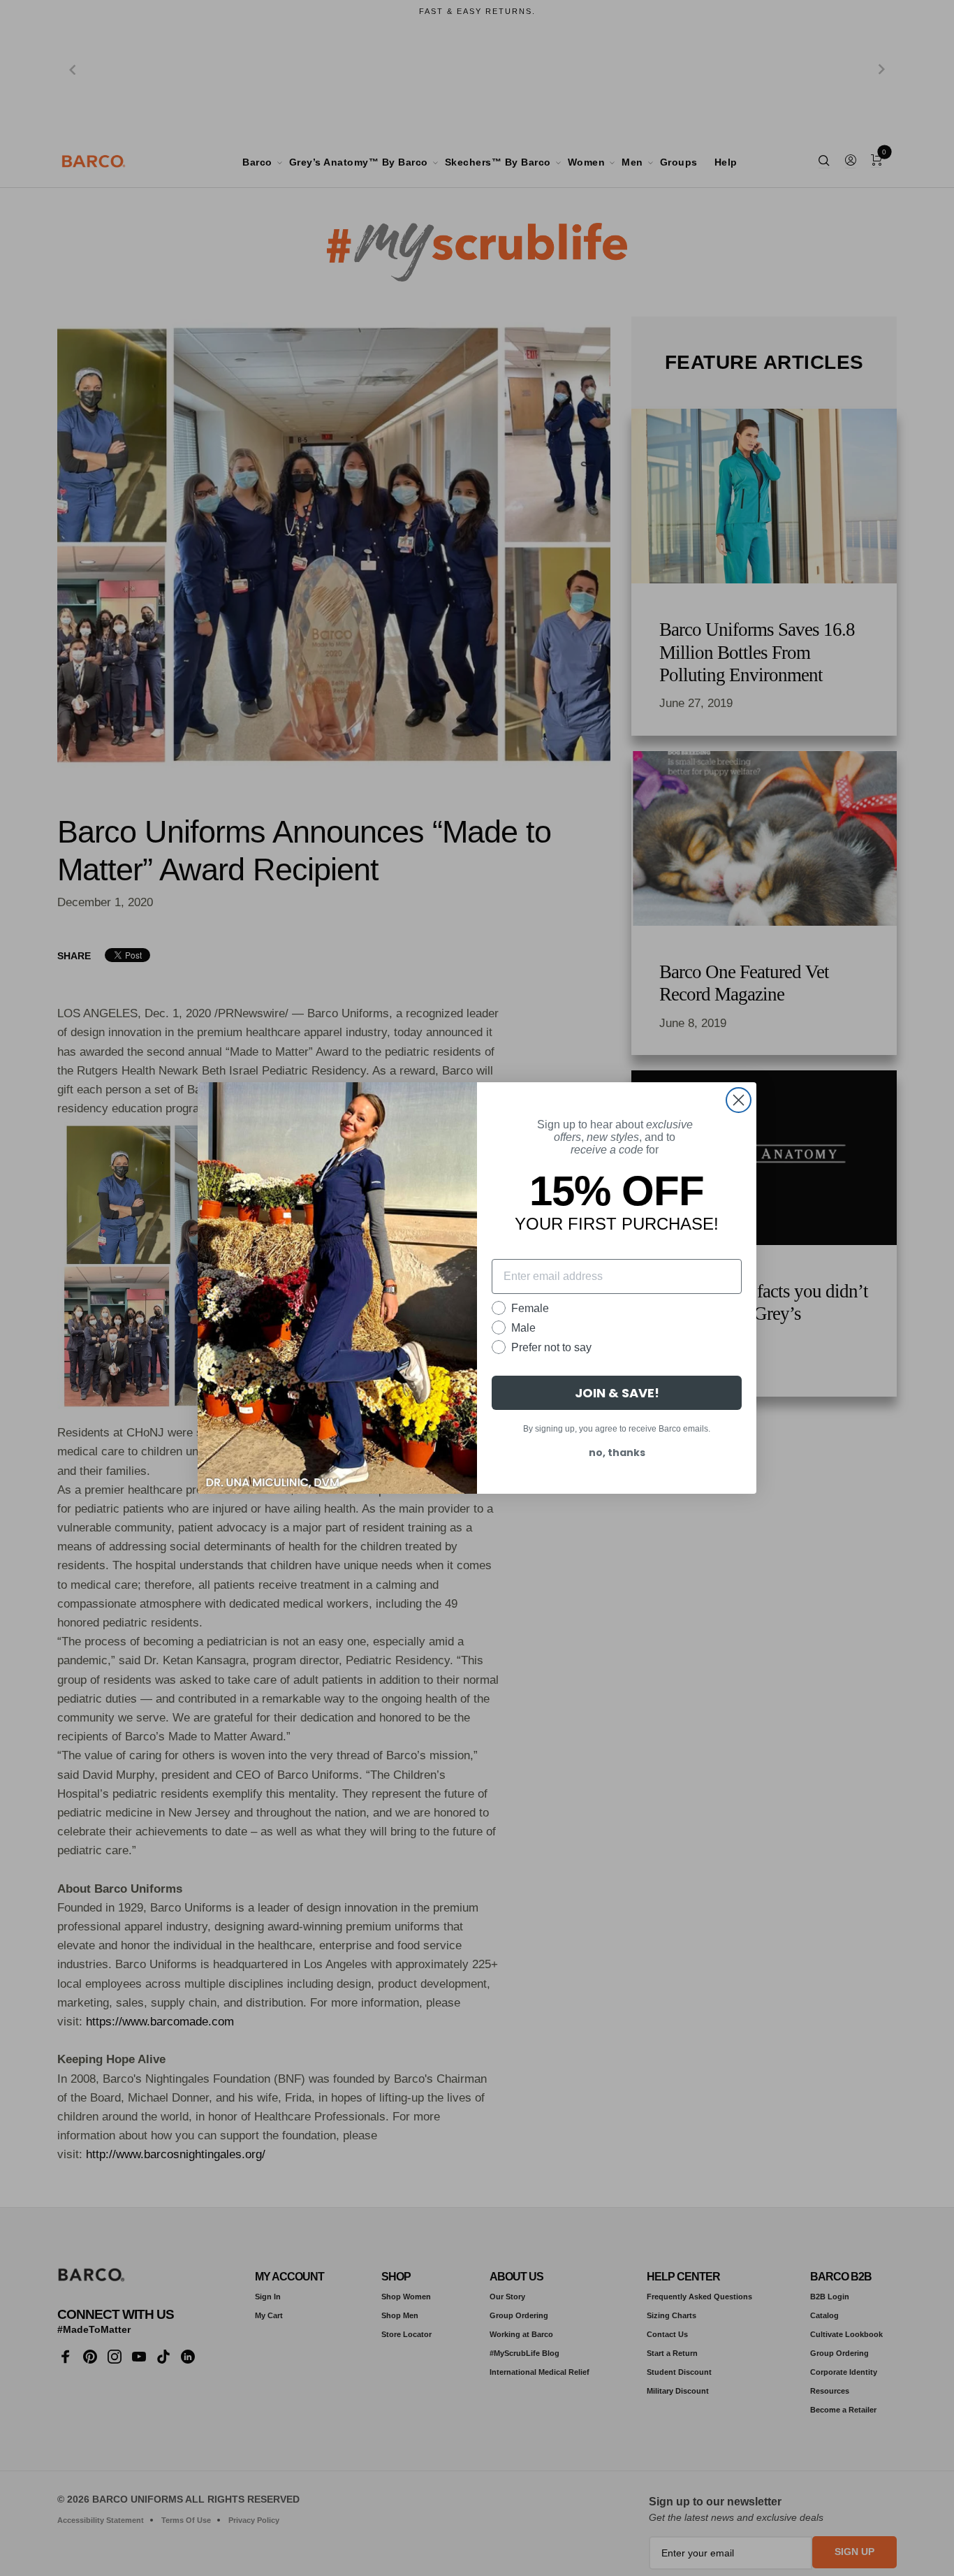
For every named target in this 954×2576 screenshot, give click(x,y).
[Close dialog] (739, 1100)
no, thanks (617, 1453)
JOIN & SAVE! (617, 1393)
